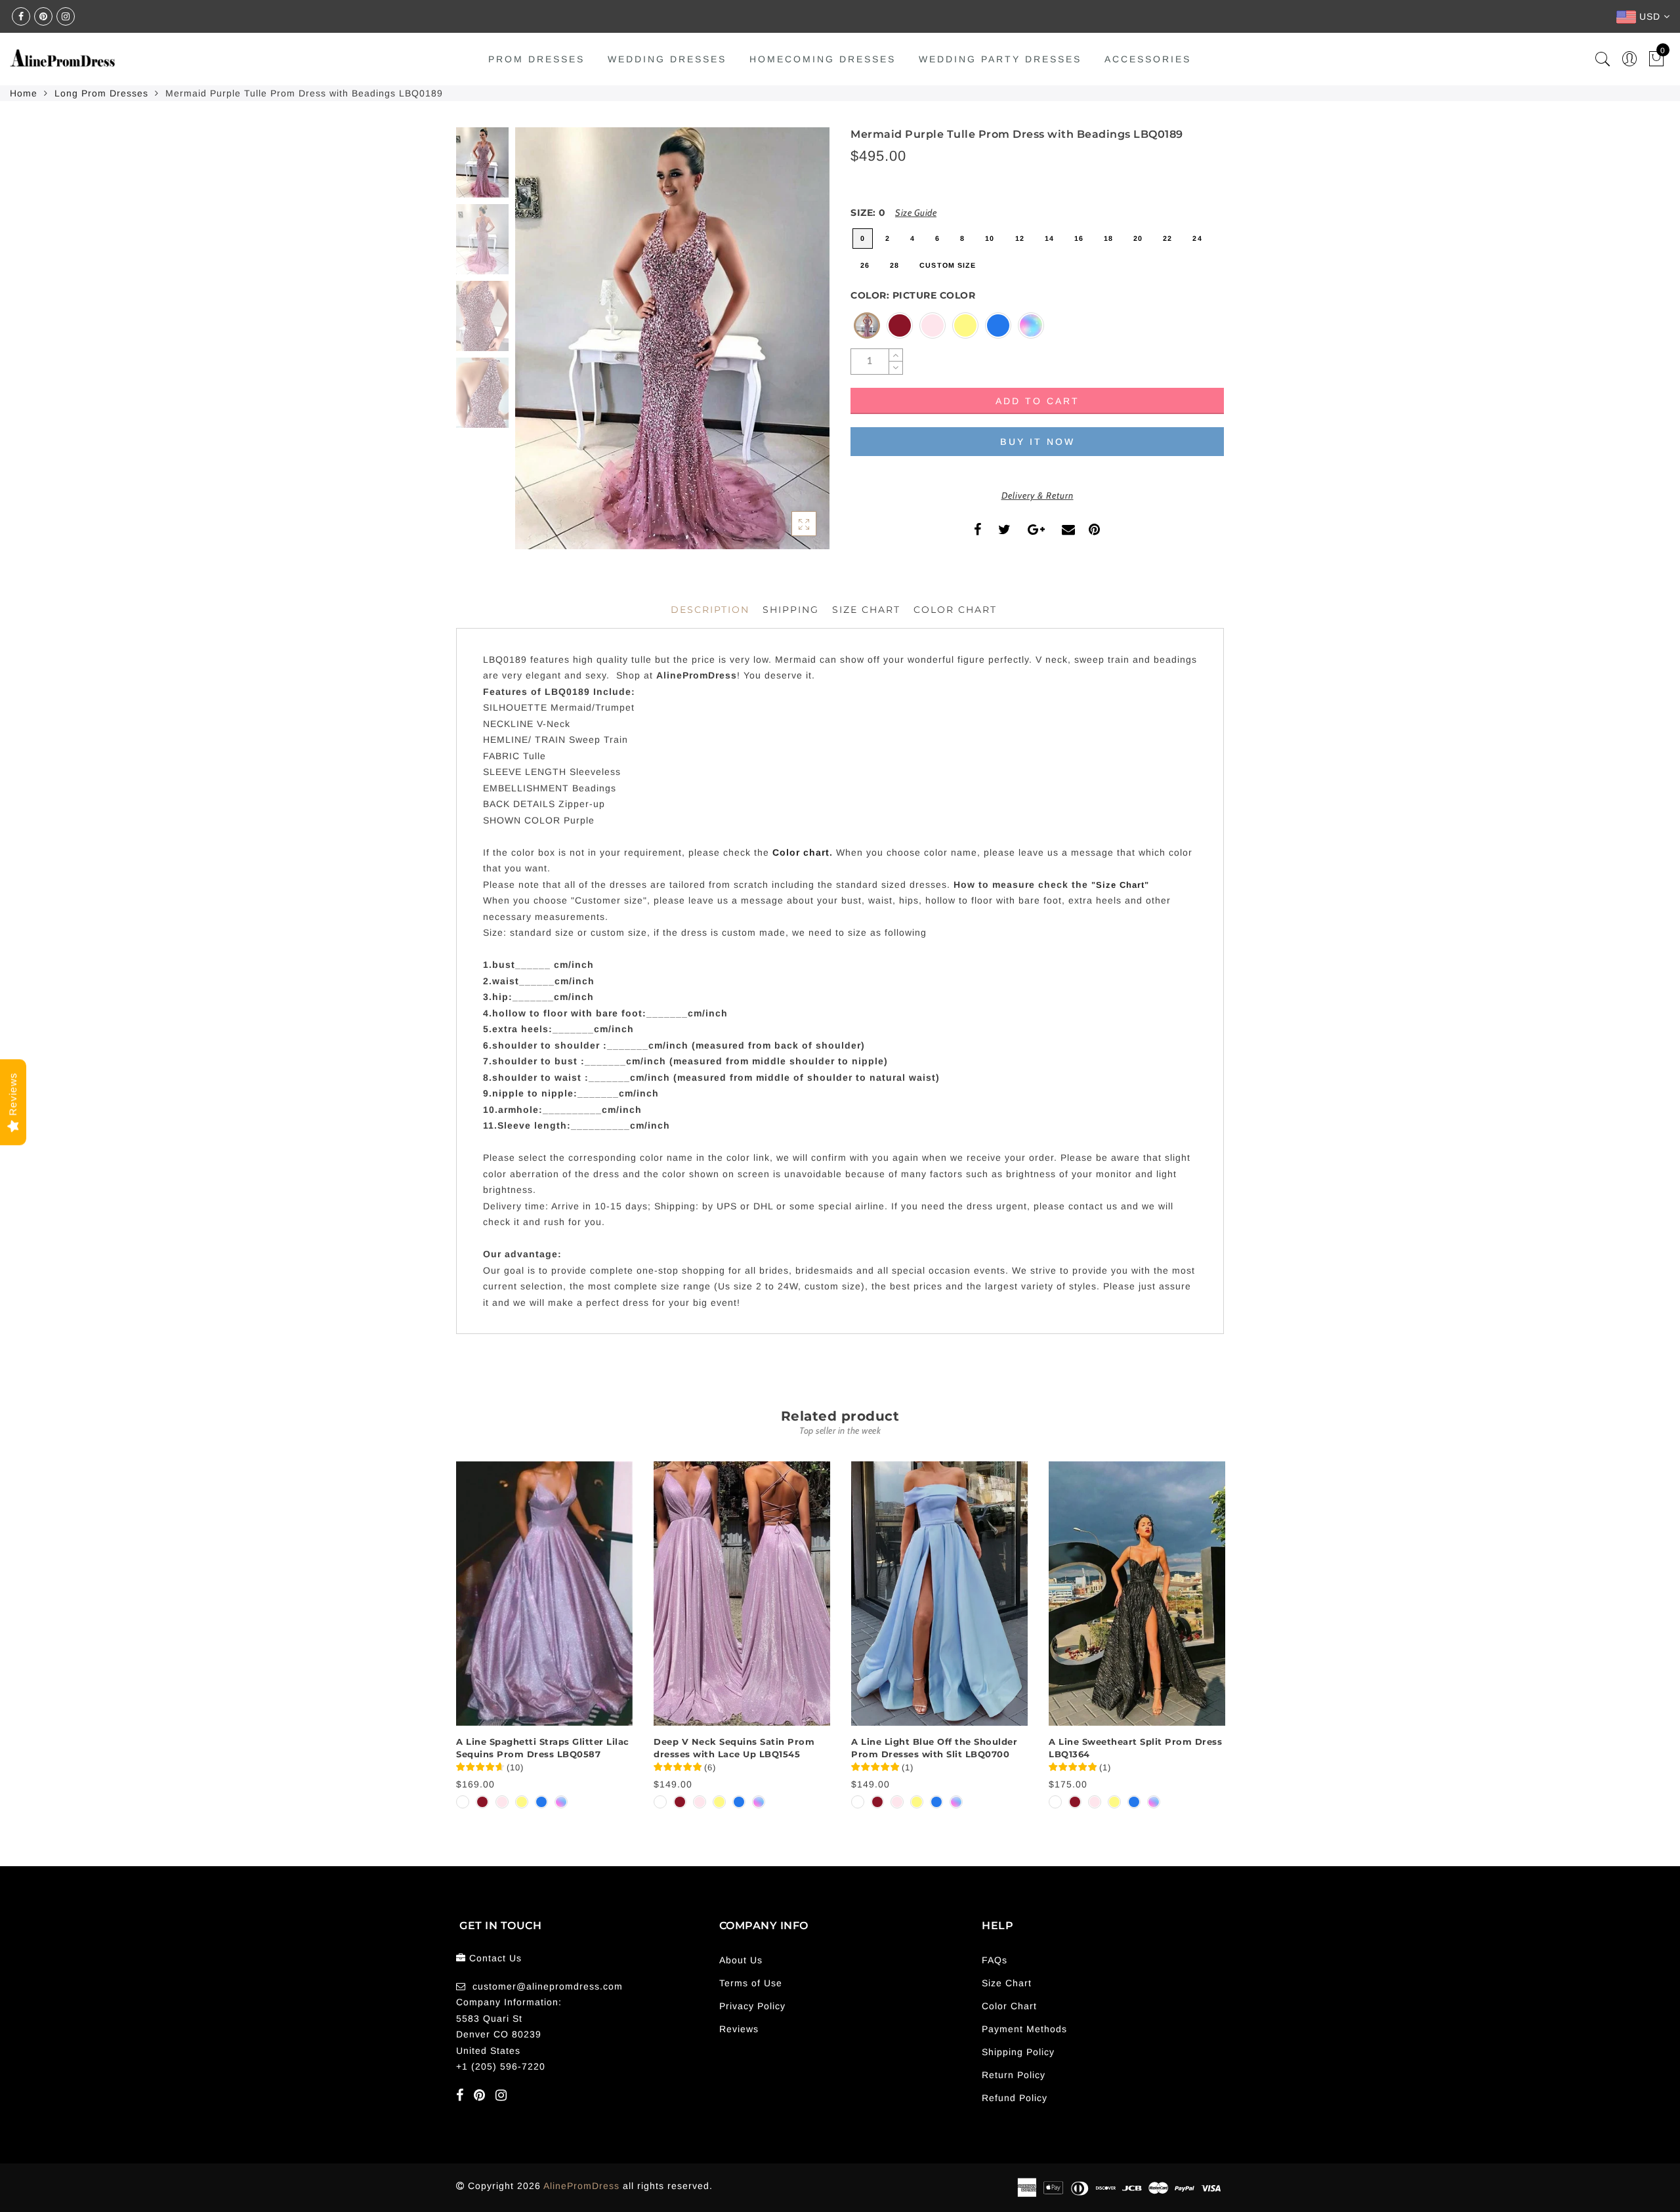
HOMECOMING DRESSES (823, 59)
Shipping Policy (1018, 2052)
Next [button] (789, 346)
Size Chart (866, 610)
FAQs (995, 1960)
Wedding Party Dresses (1000, 59)
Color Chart (1009, 2006)
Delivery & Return (1038, 495)
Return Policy (1014, 2075)
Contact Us (495, 1958)
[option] (672, 338)
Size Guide (916, 213)
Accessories (1148, 59)
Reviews (739, 2029)
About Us (741, 1960)
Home (24, 93)
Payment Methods (1024, 2029)
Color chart (801, 852)
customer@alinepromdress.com (548, 1986)
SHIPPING (791, 610)
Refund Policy (1015, 2098)
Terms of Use (751, 1983)
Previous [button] (539, 346)
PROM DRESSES (536, 59)
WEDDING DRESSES (667, 59)
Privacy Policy (752, 2006)
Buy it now (1038, 442)
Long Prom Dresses (101, 93)
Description (710, 610)
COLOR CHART (955, 610)
